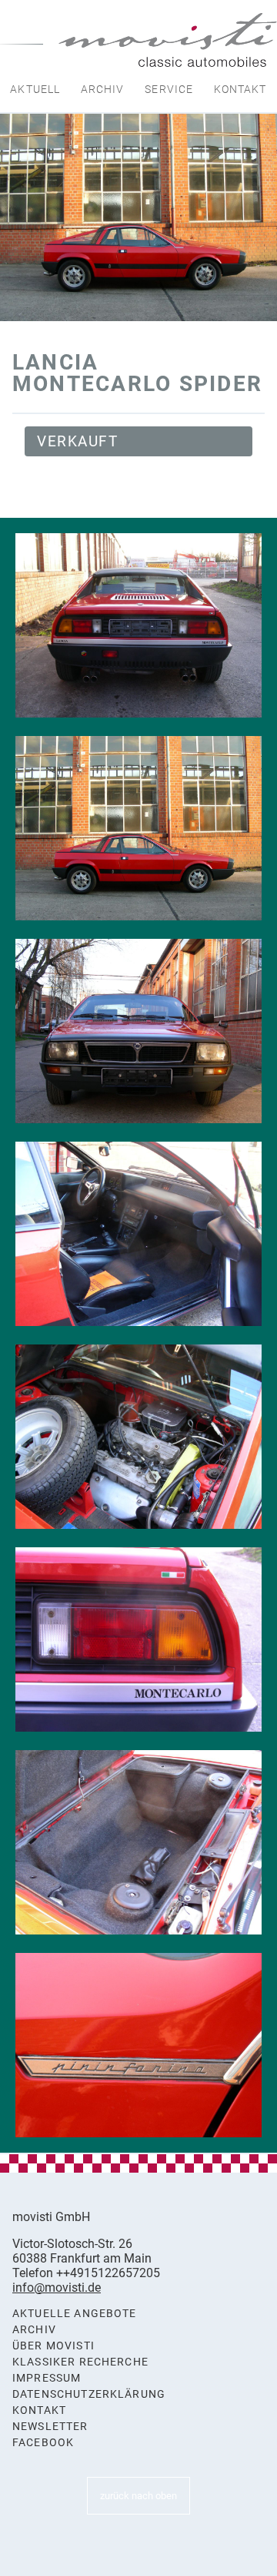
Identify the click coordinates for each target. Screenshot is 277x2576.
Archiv (103, 89)
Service (169, 89)
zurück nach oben (138, 2496)
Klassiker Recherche (80, 2362)
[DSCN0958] (138, 1842)
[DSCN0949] (138, 625)
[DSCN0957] (138, 1639)
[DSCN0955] (138, 1437)
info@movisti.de (57, 2288)
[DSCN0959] (138, 2045)
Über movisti (53, 2346)
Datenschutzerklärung (89, 2394)
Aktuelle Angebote (75, 2314)
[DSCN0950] (138, 828)
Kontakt (240, 89)
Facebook (43, 2443)
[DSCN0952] (138, 1234)
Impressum (47, 2378)
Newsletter (50, 2427)
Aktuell (35, 89)
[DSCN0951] (138, 1031)
